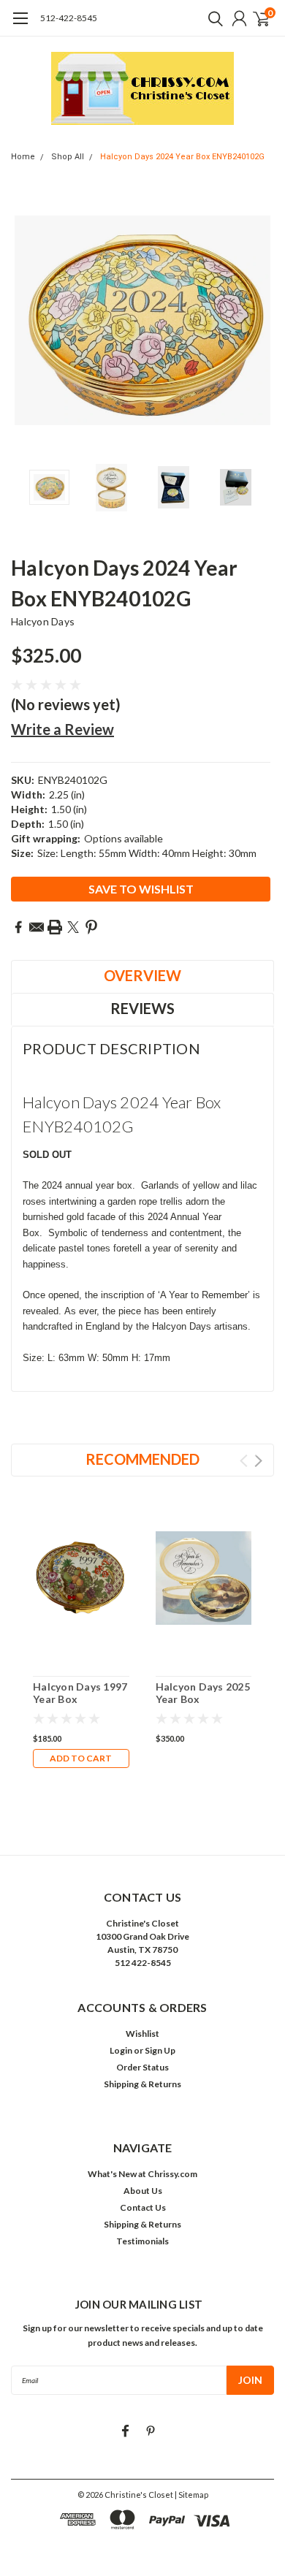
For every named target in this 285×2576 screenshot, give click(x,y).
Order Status (142, 2067)
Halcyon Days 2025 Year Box (203, 1693)
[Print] (55, 927)
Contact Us (143, 2207)
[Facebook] (18, 927)
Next (259, 321)
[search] (212, 18)
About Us (143, 2191)
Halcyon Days (43, 621)
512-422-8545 (69, 18)
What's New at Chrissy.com (142, 2174)
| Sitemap (191, 2495)
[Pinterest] (91, 927)
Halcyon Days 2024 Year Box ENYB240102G (182, 157)
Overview (142, 975)
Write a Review (62, 729)
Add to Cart (81, 1758)
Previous (26, 321)
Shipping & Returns (142, 2084)
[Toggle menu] (20, 26)
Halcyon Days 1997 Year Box (80, 1693)
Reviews (142, 1008)
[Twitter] (73, 927)
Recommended (142, 1459)
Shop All (68, 157)
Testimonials (142, 2241)
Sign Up (160, 2050)
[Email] (37, 927)
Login (121, 2050)
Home (23, 157)
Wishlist (142, 2034)
